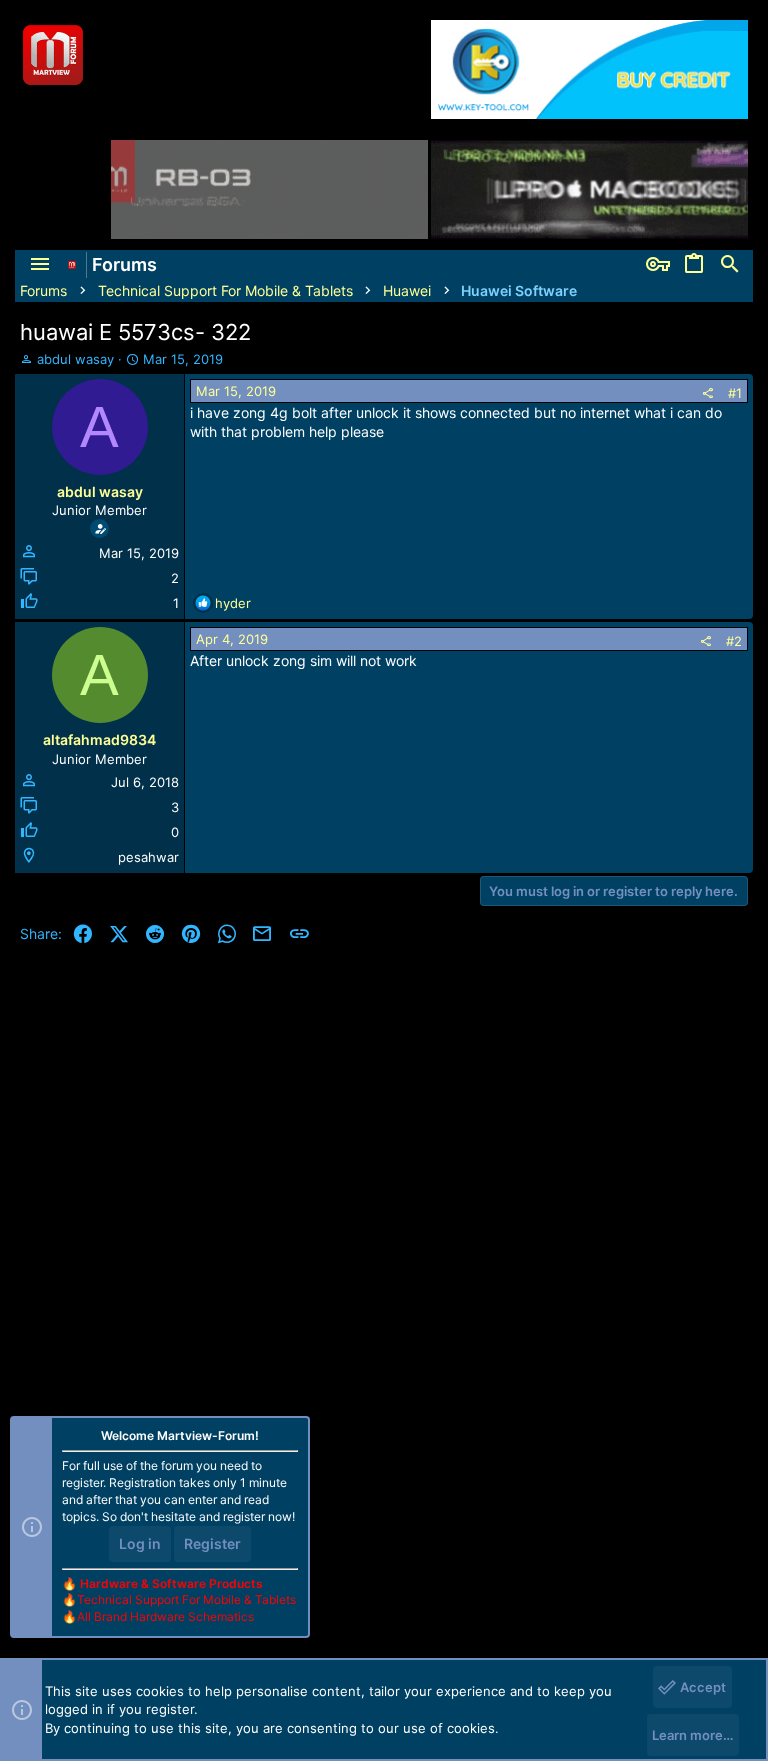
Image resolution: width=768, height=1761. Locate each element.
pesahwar (148, 857)
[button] (40, 265)
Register (212, 1543)
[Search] (730, 265)
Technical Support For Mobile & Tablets (186, 1599)
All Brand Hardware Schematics (165, 1616)
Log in (140, 1543)
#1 (735, 393)
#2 (734, 641)
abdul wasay (75, 359)
